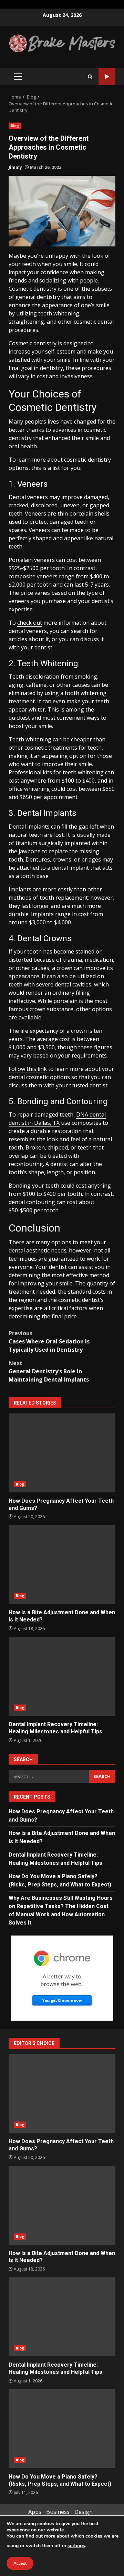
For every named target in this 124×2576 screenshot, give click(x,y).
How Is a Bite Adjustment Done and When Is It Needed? (62, 1564)
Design (84, 2512)
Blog (15, 126)
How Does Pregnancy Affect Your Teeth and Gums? (62, 1453)
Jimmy (15, 167)
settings (76, 2546)
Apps (35, 2512)
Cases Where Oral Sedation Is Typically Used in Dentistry (49, 1341)
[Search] (90, 77)
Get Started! (107, 77)
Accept (20, 2563)
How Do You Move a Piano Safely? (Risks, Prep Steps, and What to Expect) (62, 2429)
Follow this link (28, 1069)
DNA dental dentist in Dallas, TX (57, 1119)
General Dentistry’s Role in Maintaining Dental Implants (49, 1371)
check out (30, 623)
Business (58, 2512)
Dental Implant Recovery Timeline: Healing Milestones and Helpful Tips (62, 1676)
